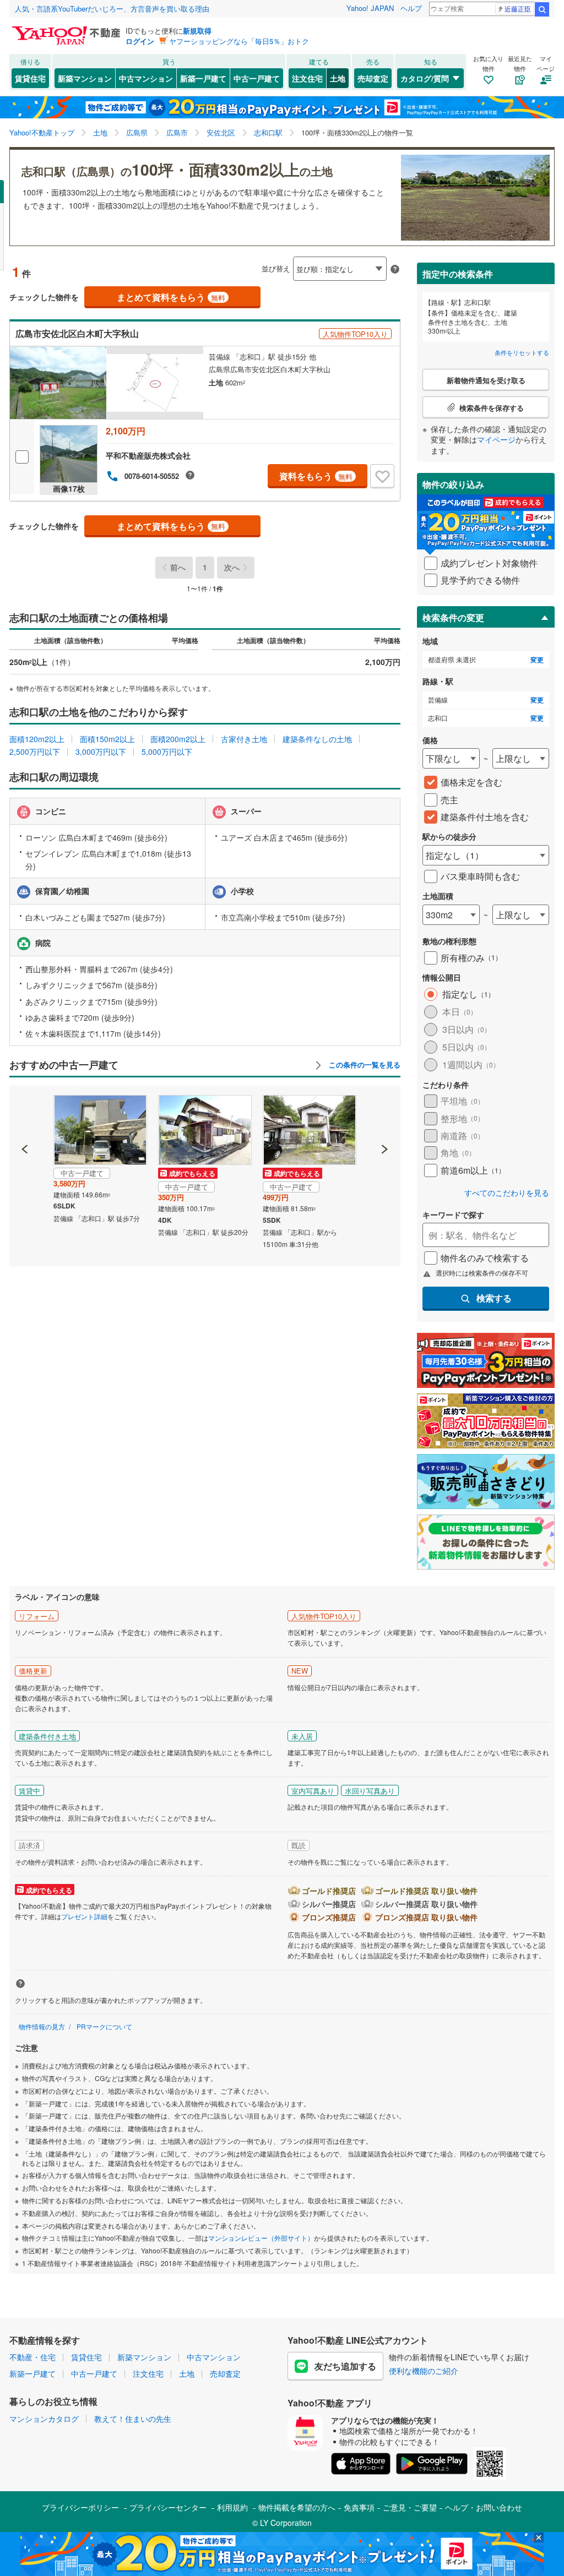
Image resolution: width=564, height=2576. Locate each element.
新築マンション (85, 78)
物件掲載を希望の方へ (297, 2507)
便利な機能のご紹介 (424, 2371)
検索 (542, 9)
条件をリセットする (522, 352)
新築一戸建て (203, 78)
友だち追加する (345, 2366)
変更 (537, 660)
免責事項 (359, 2507)
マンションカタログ (44, 2419)
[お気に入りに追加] (382, 476)
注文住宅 (307, 78)
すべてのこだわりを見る (507, 1193)
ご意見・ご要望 (410, 2507)
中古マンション (146, 78)
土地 (338, 78)
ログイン (140, 41)
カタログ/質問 (425, 78)
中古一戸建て (257, 78)
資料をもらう (316, 476)
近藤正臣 (518, 9)
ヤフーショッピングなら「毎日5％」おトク (239, 41)
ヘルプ (411, 8)
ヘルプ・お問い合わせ (484, 2507)
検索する (494, 1298)
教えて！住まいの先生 (133, 2419)
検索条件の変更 (453, 617)
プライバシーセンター (168, 2507)
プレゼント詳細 (84, 1916)
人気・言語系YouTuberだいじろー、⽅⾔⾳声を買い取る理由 (112, 9)
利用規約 (232, 2507)
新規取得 (197, 31)
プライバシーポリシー (80, 2507)
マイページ (496, 439)
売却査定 (373, 78)
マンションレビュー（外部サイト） (261, 2238)
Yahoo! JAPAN (370, 8)
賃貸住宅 (30, 78)
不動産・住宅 (32, 2357)
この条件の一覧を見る (364, 1065)
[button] (25, 1112)
